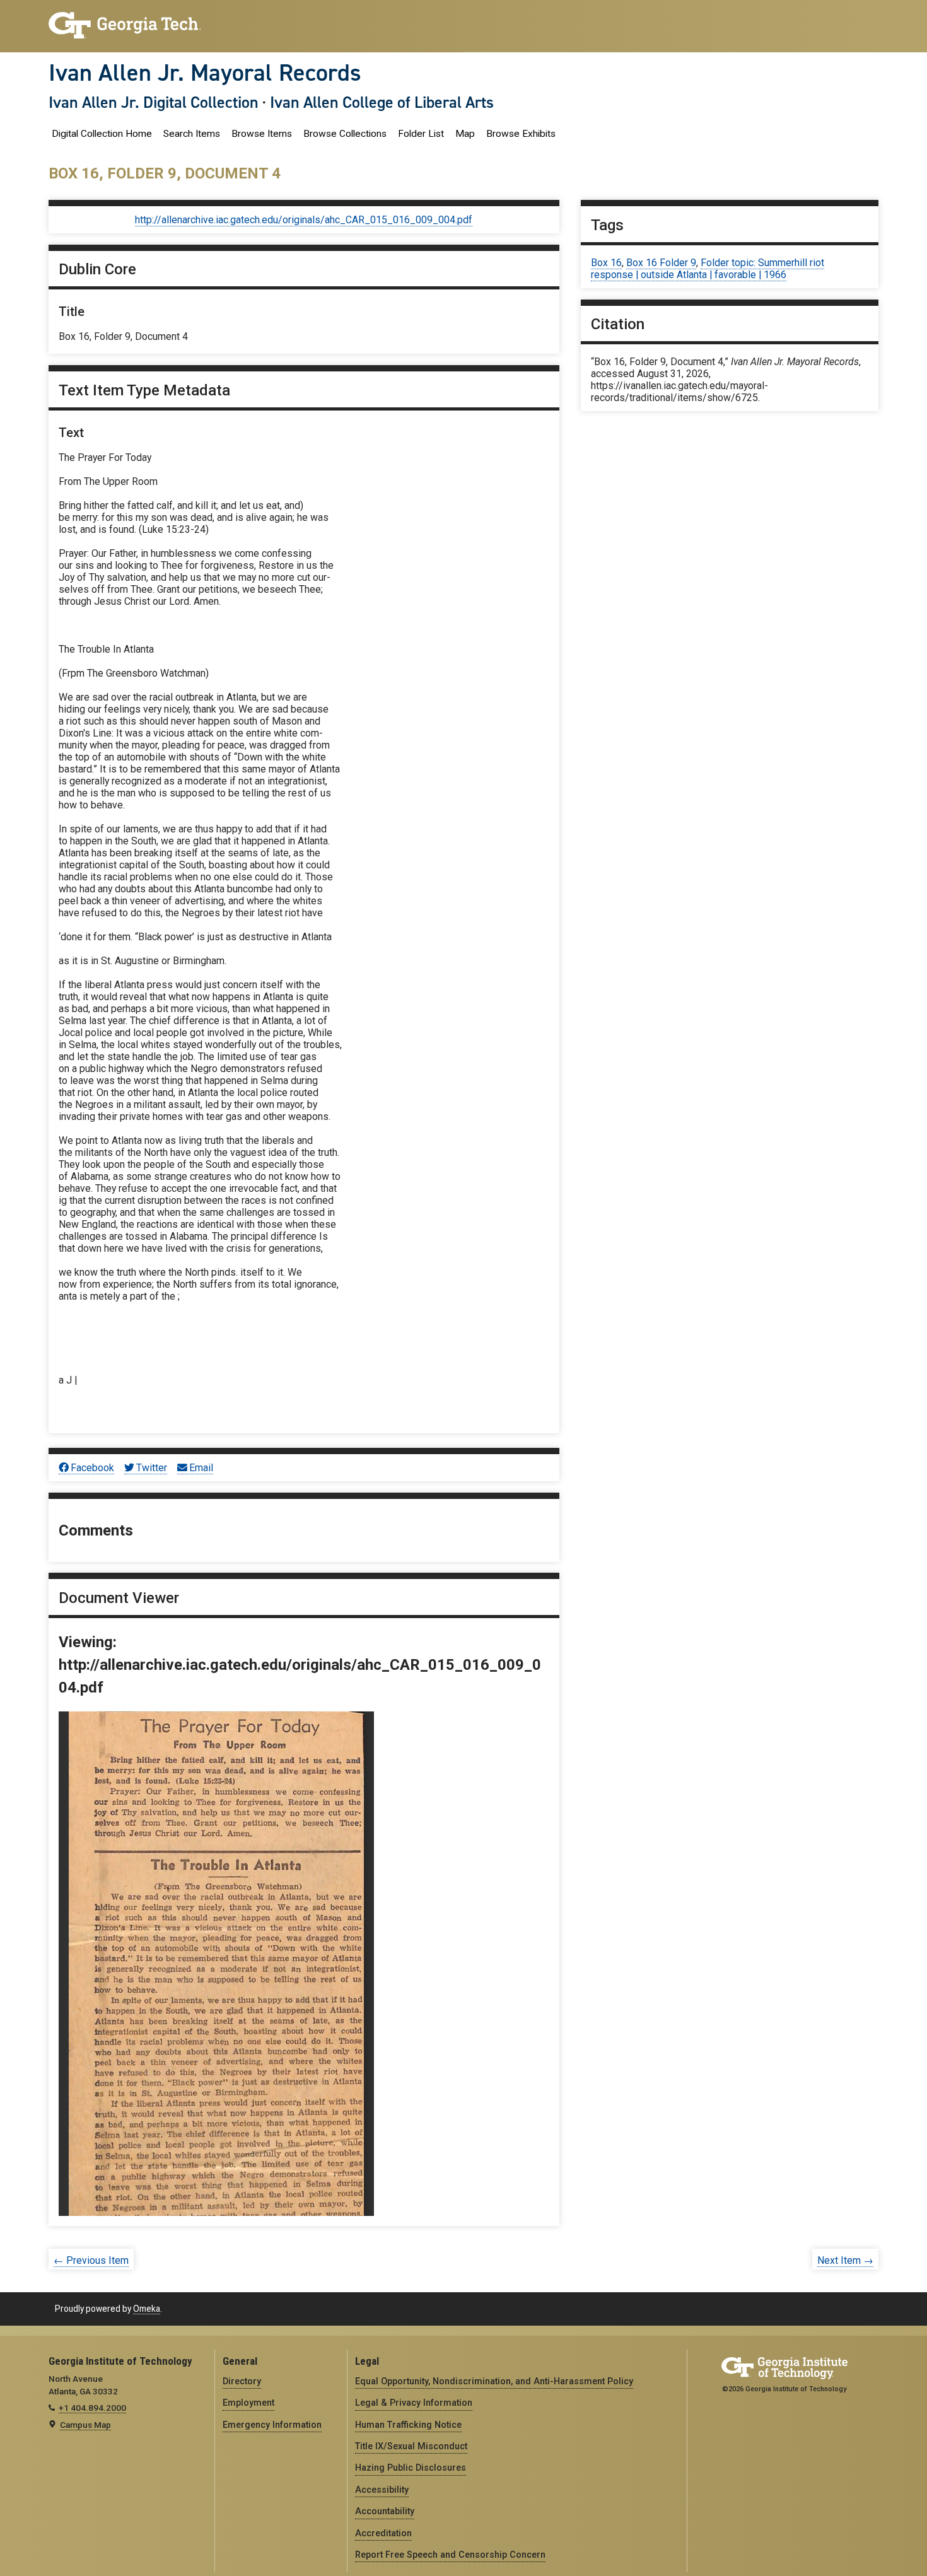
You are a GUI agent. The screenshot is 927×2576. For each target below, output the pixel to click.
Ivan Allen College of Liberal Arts (382, 102)
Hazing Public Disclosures (411, 2468)
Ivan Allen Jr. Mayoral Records (205, 73)
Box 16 (606, 263)
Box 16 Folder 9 (661, 263)
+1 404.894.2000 (92, 2408)
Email (201, 1468)
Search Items (192, 134)
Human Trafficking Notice (408, 2425)
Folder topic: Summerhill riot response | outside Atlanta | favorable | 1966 (708, 269)
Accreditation (383, 2533)
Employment (248, 2403)
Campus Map (85, 2425)
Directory (242, 2381)
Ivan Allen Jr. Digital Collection (154, 102)
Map (465, 134)
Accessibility (382, 2490)
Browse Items (262, 134)
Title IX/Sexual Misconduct (411, 2446)
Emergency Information (272, 2425)
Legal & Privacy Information (414, 2403)
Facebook (92, 1468)
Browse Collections (345, 134)
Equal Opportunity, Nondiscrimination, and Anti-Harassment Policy (494, 2381)
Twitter (152, 1468)
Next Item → (845, 2260)
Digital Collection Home (102, 134)
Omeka (147, 2309)
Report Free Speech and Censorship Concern (450, 2555)
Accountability (385, 2511)
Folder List (421, 134)
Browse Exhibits (521, 134)
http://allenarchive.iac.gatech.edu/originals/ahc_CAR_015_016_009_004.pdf (304, 220)
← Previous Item (91, 2260)
